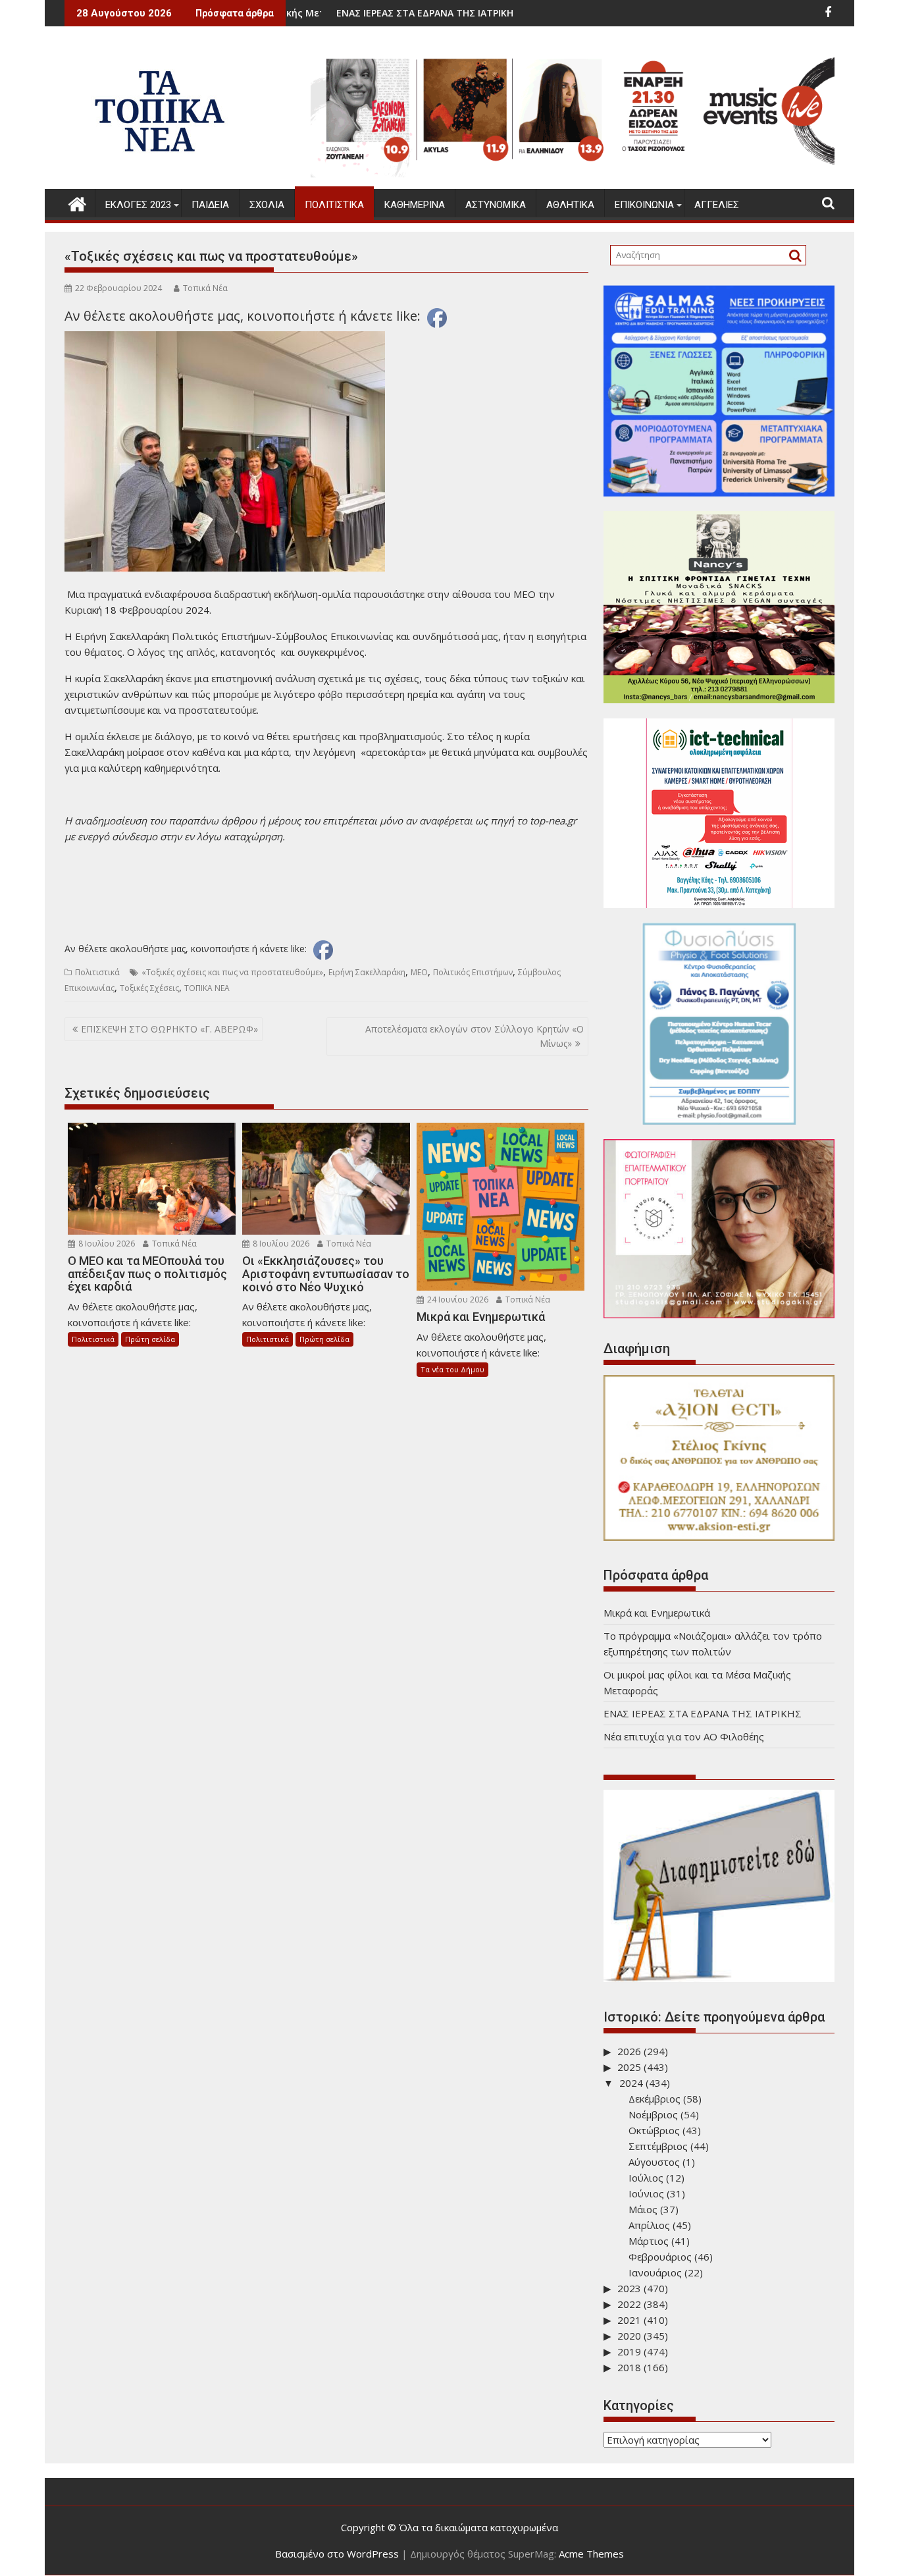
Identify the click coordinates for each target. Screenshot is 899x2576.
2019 (629, 2351)
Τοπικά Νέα (205, 288)
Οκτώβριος (654, 2130)
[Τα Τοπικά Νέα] (77, 202)
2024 (631, 2083)
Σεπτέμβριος (658, 2146)
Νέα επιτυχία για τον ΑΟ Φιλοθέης (684, 1736)
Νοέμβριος (653, 2114)
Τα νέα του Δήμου (452, 1369)
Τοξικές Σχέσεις (149, 988)
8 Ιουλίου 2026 (106, 1244)
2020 (629, 2336)
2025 (629, 2067)
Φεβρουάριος (660, 2257)
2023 (629, 2288)
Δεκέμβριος (655, 2099)
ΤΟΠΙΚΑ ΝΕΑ (207, 988)
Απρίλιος (649, 2225)
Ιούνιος (646, 2193)
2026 (629, 2051)
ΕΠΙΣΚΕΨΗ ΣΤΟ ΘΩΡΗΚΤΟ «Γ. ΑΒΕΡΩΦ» (169, 1029)
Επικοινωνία (644, 205)
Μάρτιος (649, 2241)
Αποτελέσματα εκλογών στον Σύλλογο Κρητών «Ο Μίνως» (475, 1036)
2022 (629, 2304)
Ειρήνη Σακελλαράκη (367, 972)
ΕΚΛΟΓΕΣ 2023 (138, 205)
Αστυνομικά (496, 205)
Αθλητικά (570, 205)
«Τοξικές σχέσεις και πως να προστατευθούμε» (232, 972)
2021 (629, 2320)
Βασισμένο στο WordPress (337, 2554)
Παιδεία (210, 205)
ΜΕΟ (419, 972)
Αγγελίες (717, 205)
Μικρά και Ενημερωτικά (657, 1613)
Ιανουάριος (655, 2272)
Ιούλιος (646, 2178)
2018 (629, 2367)
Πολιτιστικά (334, 205)
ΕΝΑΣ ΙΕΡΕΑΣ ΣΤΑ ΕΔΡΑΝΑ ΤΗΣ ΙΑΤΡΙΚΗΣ (333, 13)
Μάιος (643, 2209)
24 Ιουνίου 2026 (457, 1300)
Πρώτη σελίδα (150, 1339)
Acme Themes (591, 2554)
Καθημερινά (415, 205)
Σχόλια (267, 205)
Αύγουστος (654, 2162)
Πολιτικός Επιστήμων (473, 972)
